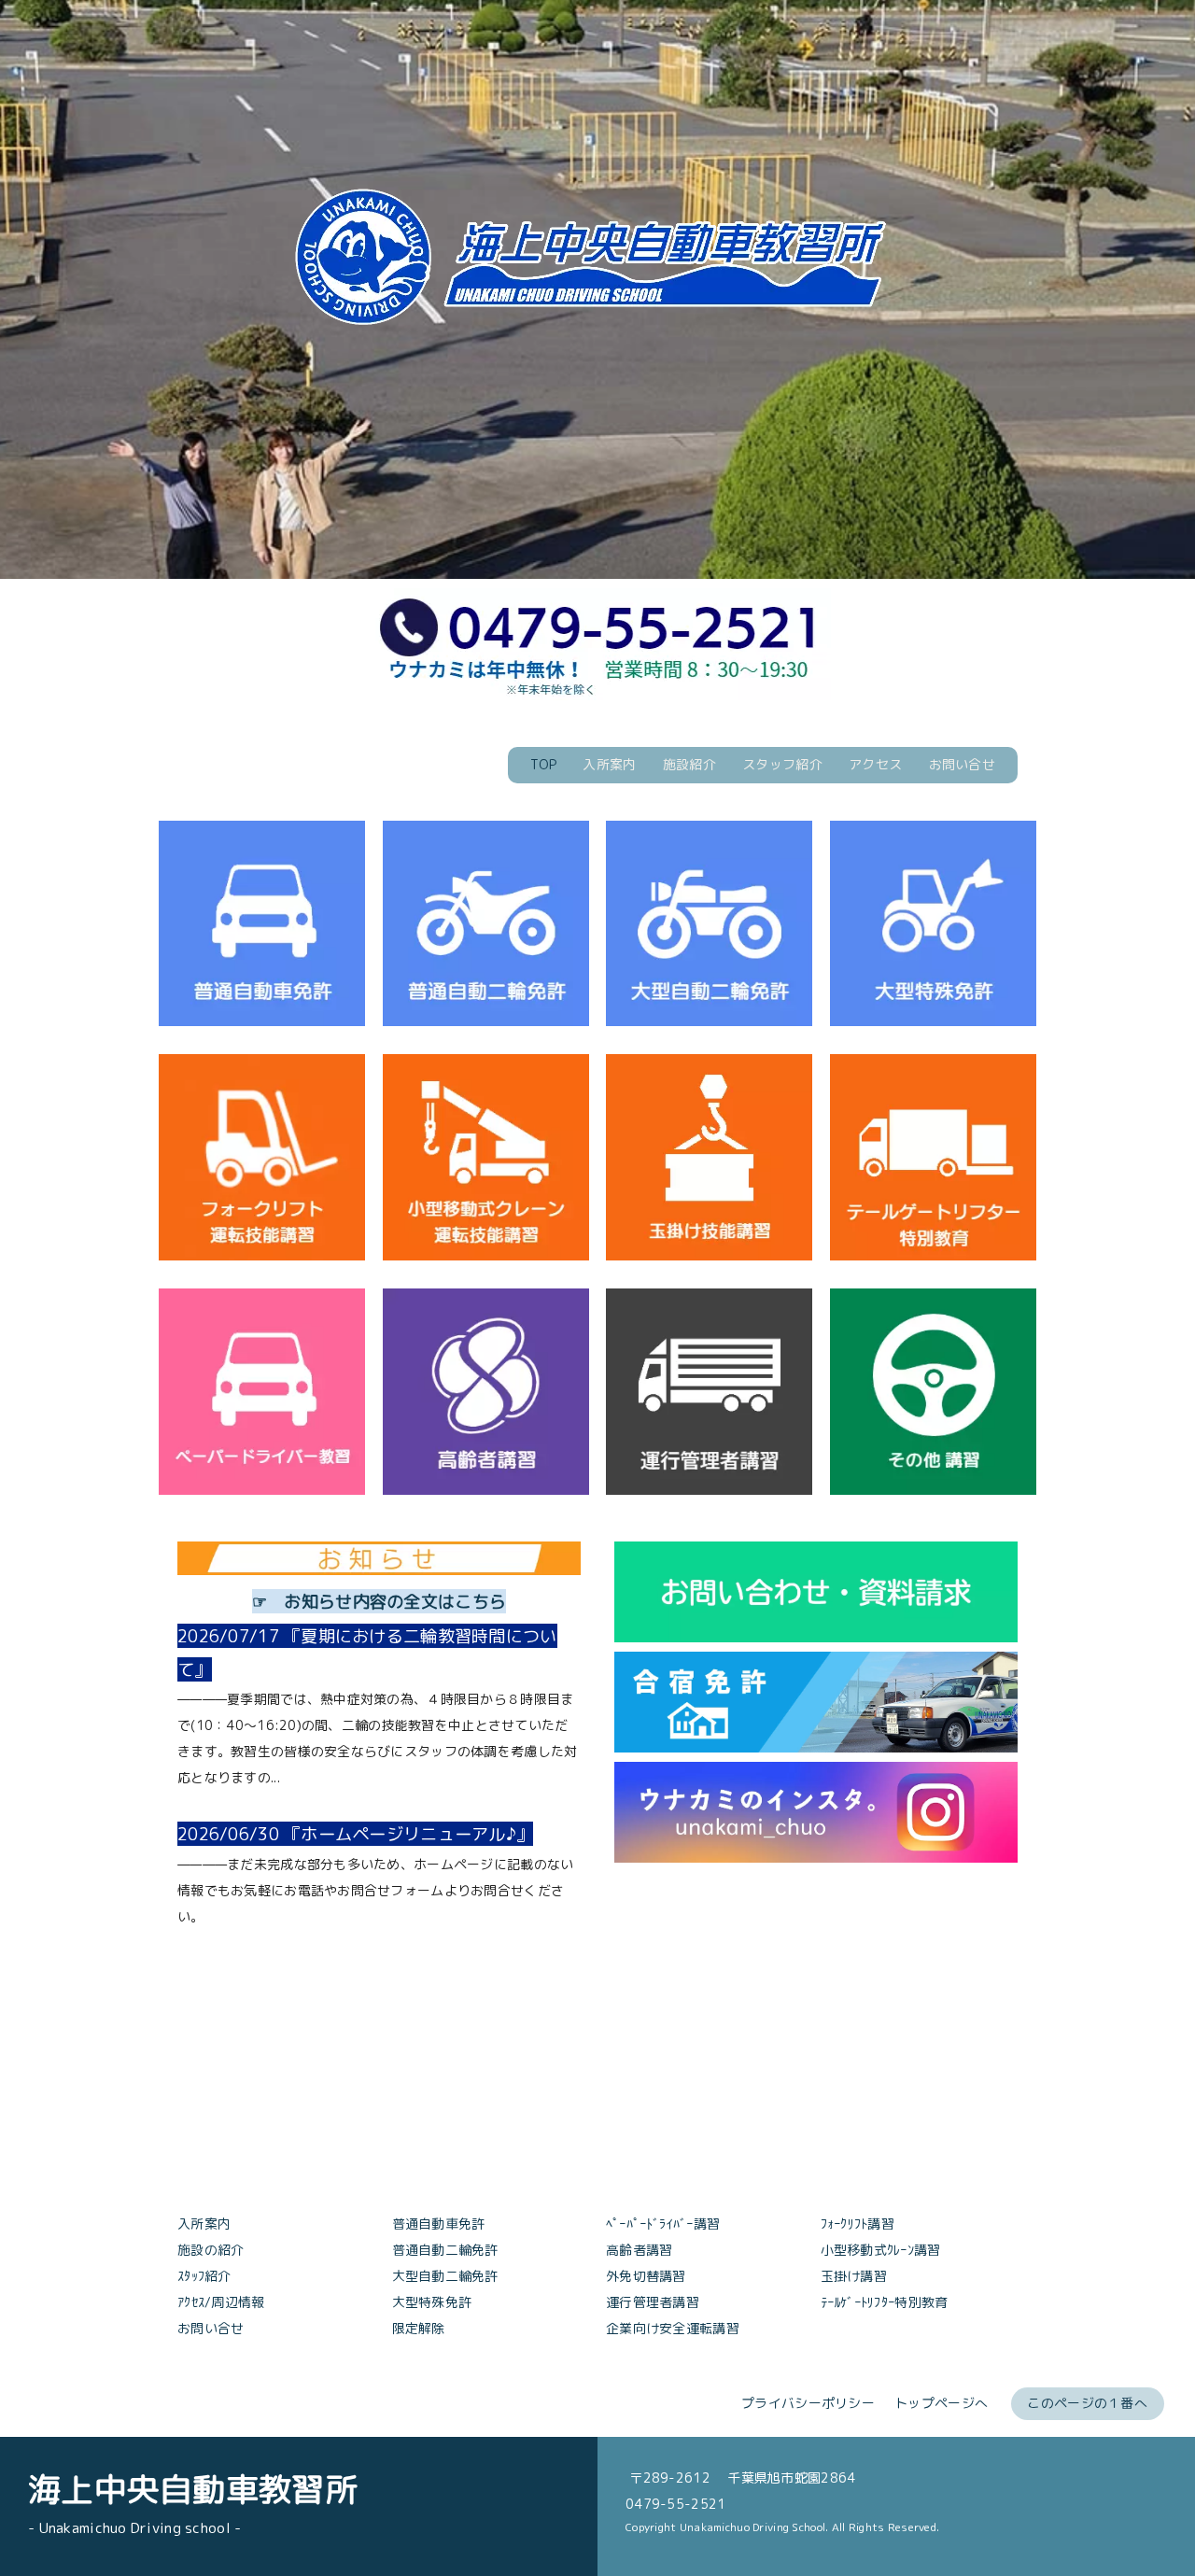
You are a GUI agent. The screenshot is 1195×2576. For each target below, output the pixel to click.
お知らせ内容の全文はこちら (395, 1601)
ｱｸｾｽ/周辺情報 (221, 2302)
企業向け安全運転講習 (673, 2328)
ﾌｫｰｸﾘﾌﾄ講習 (858, 2224)
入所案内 (609, 764)
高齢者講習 (639, 2250)
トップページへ (941, 2403)
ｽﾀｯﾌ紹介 (204, 2276)
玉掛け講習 (854, 2276)
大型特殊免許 (432, 2302)
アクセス (875, 764)
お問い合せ (962, 764)
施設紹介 (689, 764)
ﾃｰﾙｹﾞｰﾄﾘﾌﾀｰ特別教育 (885, 2302)
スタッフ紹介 (782, 764)
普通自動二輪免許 (445, 2250)
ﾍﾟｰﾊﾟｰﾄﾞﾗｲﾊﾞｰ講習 (663, 2224)
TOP (543, 764)
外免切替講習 (646, 2276)
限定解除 (419, 2328)
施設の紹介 (211, 2250)
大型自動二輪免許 (445, 2276)
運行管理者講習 (653, 2302)
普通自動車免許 (439, 2224)
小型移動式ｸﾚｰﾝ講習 (881, 2250)
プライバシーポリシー (808, 2403)
